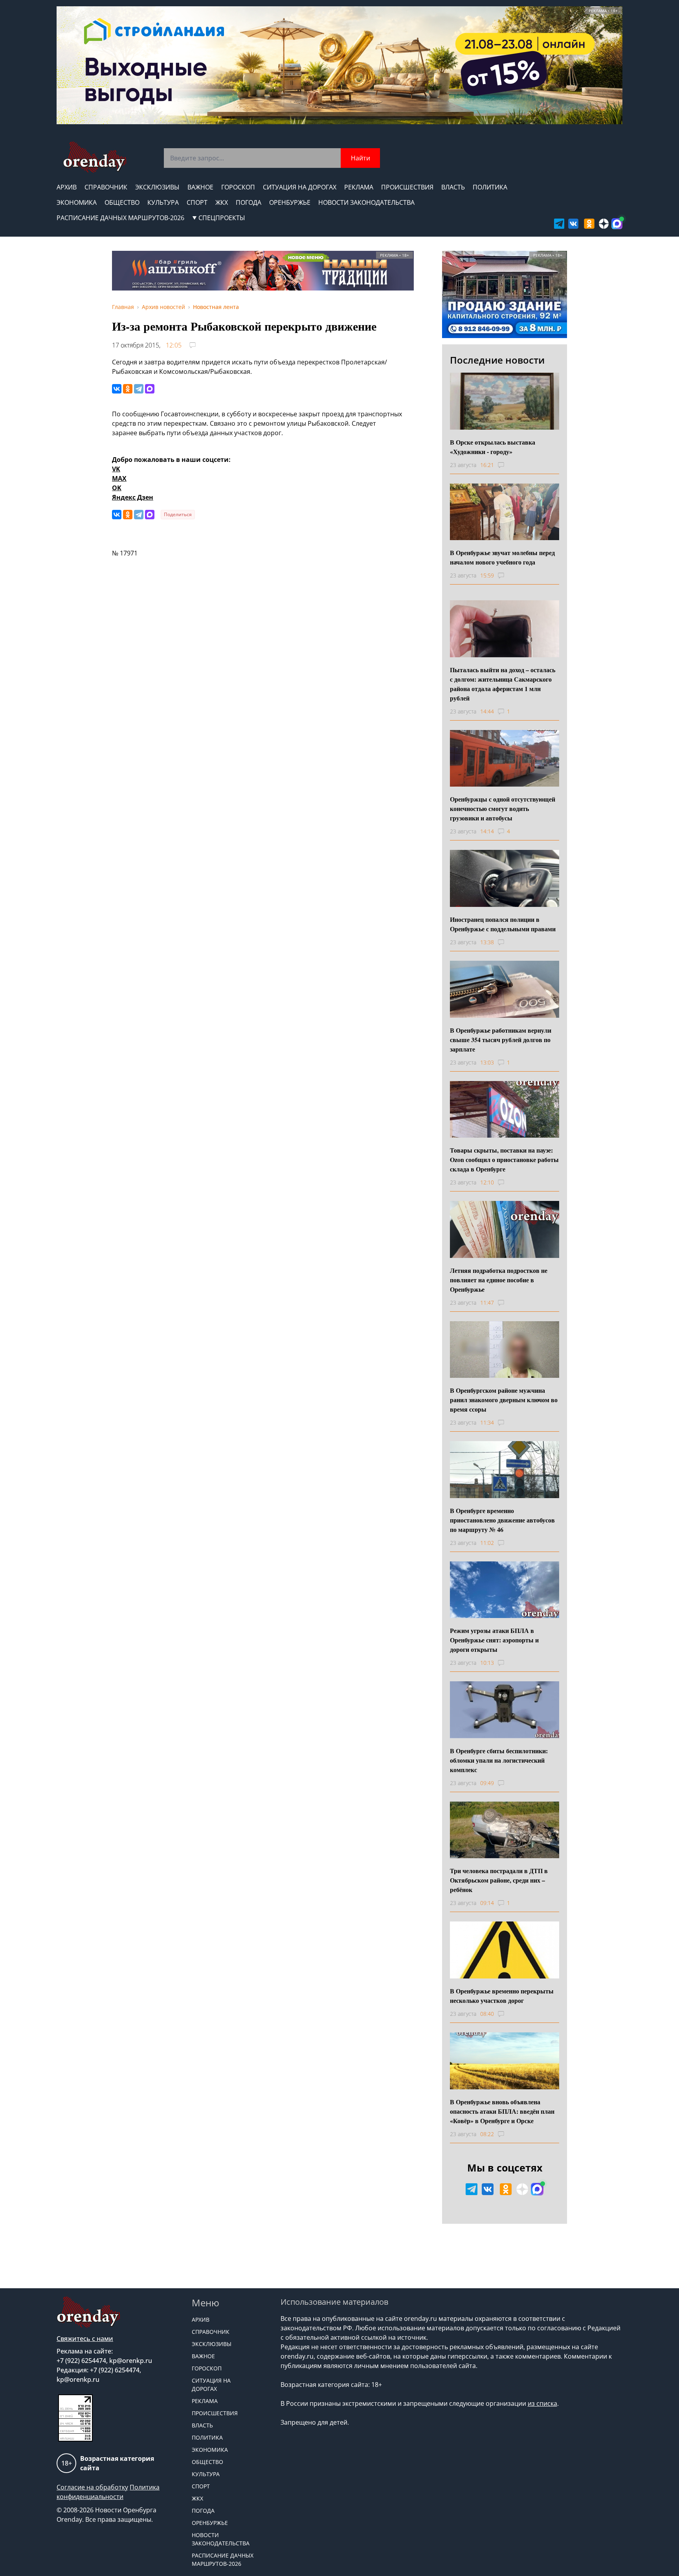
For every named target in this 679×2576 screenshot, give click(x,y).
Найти (361, 158)
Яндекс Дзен (133, 497)
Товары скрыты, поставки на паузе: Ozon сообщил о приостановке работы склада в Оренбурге (504, 1159)
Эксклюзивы (157, 187)
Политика (490, 187)
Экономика (77, 202)
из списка (542, 2403)
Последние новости (497, 360)
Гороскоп (238, 187)
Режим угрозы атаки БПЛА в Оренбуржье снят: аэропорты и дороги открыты (494, 1640)
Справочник (106, 187)
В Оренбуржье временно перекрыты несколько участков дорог (502, 1996)
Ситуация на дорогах (300, 187)
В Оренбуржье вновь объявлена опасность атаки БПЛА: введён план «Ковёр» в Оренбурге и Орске (502, 2111)
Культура (163, 202)
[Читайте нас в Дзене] (604, 224)
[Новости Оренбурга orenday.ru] (95, 157)
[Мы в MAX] (617, 224)
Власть (453, 187)
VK (116, 469)
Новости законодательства (366, 202)
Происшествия (407, 187)
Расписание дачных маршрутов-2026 (120, 218)
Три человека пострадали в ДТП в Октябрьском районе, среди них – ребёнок (499, 1880)
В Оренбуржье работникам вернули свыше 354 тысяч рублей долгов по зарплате (501, 1040)
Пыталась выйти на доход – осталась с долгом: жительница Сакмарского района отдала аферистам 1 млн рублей (503, 684)
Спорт (197, 202)
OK (117, 488)
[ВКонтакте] (117, 389)
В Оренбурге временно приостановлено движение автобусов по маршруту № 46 (502, 1520)
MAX (119, 478)
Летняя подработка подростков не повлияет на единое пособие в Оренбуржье (499, 1280)
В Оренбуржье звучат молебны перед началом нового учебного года (502, 557)
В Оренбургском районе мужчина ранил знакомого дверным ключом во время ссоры (504, 1400)
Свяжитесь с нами (85, 2339)
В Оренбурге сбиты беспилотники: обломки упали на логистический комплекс (499, 1760)
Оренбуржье (290, 202)
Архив (67, 187)
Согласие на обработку (92, 2487)
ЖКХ (222, 202)
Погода (249, 202)
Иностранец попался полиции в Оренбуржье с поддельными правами (503, 924)
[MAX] (150, 389)
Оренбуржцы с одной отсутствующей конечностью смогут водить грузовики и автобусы (503, 808)
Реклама (359, 187)
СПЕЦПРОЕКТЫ (222, 218)
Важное (200, 187)
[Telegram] (139, 389)
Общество (122, 202)
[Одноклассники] (128, 389)
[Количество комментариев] (508, 465)
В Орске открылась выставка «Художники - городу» (493, 447)
